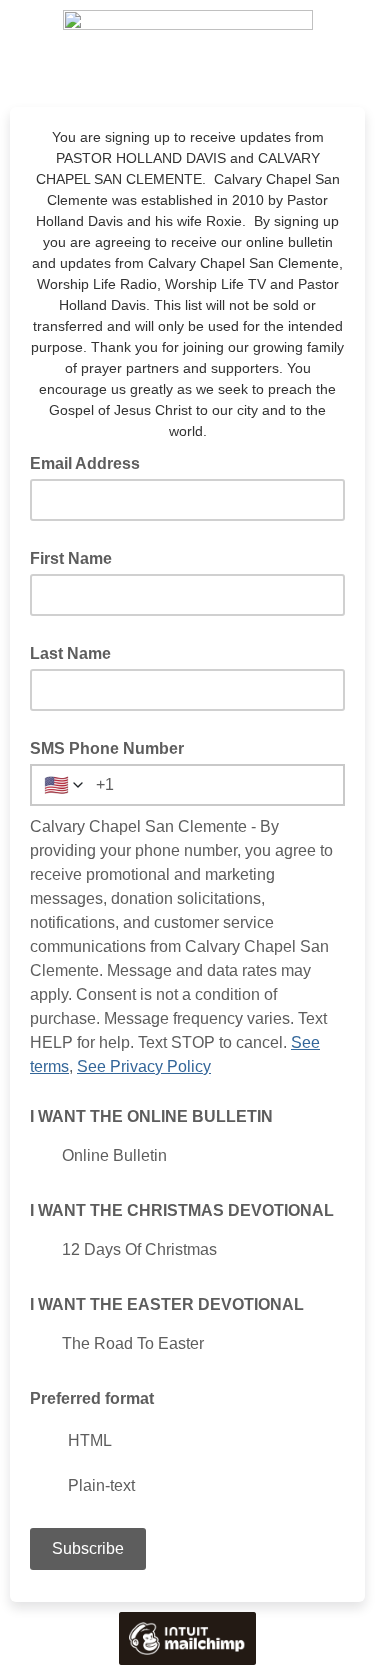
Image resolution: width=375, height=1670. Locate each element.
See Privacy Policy (144, 1066)
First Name (71, 558)
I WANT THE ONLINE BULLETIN (151, 1116)
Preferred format (92, 1398)
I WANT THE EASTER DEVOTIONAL (167, 1304)
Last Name (70, 653)
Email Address (91, 462)
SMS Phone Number (107, 748)
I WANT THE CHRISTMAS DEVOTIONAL (182, 1210)
